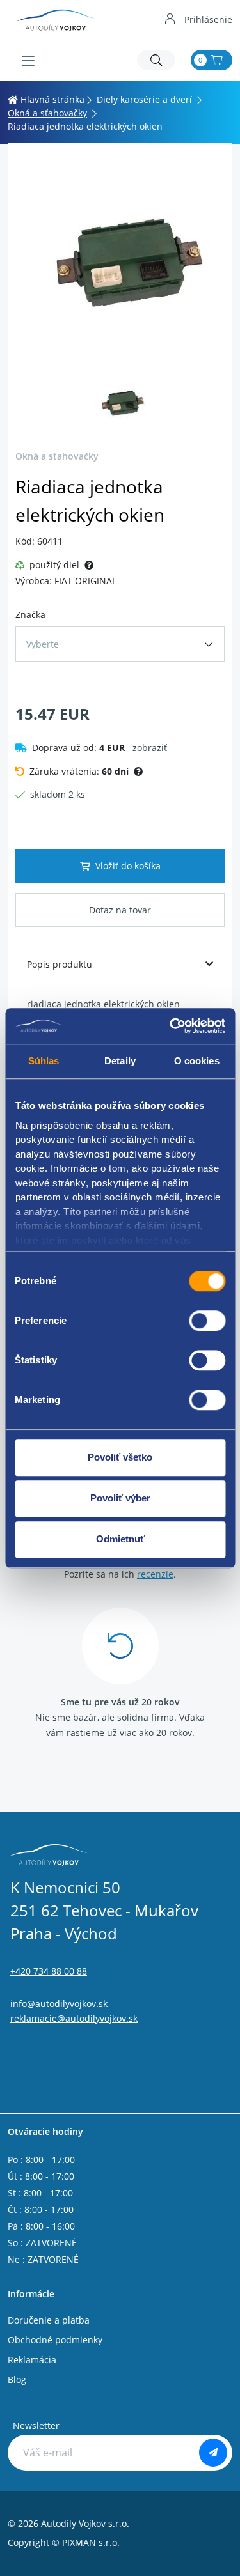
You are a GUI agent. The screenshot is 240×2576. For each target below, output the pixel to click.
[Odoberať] (213, 2453)
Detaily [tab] (120, 1061)
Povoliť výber (120, 1498)
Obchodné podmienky (55, 2340)
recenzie (155, 1574)
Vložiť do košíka (128, 866)
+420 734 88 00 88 (49, 1971)
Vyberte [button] (43, 644)
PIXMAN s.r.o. (91, 2542)
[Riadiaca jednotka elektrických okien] (120, 263)
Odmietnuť (120, 1539)
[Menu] (28, 61)
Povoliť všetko (120, 1457)
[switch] (207, 1321)
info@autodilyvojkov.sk (59, 2004)
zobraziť (150, 748)
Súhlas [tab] (44, 1061)
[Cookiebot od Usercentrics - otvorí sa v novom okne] (171, 1026)
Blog (17, 2379)
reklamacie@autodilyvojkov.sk (74, 2018)
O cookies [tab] (197, 1061)
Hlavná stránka (52, 99)
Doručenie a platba (49, 2320)
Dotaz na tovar (120, 910)
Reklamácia (32, 2360)
